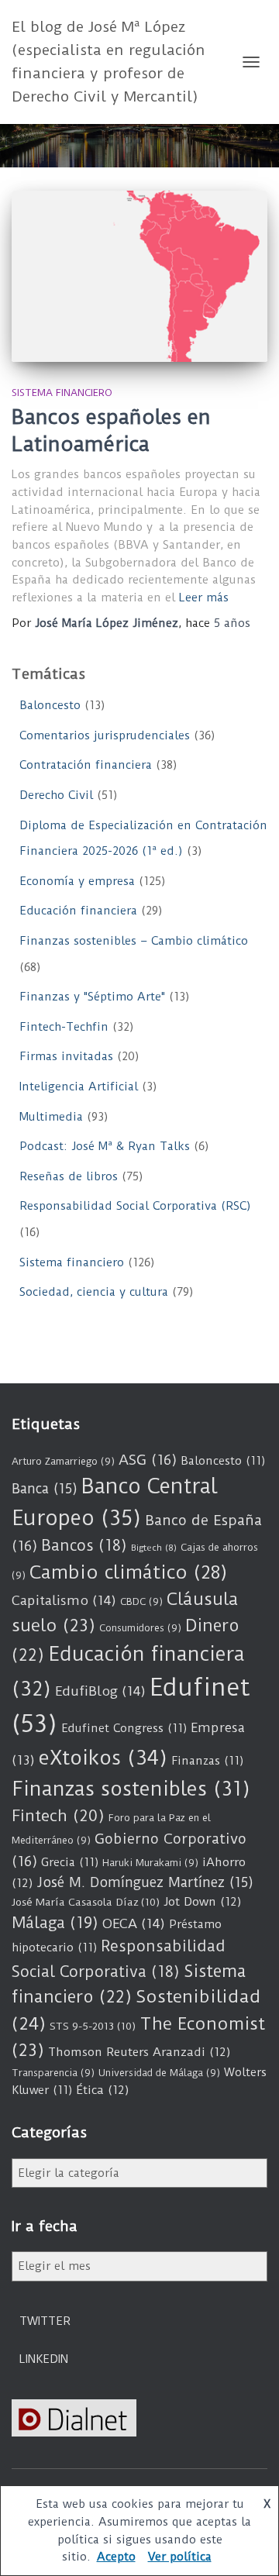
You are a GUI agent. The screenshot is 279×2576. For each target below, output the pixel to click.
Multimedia (51, 1117)
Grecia (70, 1862)
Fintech (58, 1816)
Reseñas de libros (69, 1176)
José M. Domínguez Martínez (145, 1882)
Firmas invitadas (66, 1056)
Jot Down (203, 1902)
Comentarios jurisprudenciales (105, 735)
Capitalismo (64, 1600)
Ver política (180, 2557)
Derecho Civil (56, 795)
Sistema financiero (62, 393)
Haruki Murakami (150, 1863)
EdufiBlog (100, 1691)
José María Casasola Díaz (86, 1902)
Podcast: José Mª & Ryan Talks (105, 1146)
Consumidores (140, 1628)
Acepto (116, 2557)
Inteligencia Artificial (79, 1087)
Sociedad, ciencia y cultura (94, 1292)
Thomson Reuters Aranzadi (139, 2052)
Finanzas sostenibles (131, 1789)
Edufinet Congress (124, 1728)
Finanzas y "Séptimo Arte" (92, 997)
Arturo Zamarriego (63, 1461)
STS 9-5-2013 (93, 2026)
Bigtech (154, 1548)
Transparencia (53, 2073)
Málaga (55, 1923)
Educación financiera (78, 911)
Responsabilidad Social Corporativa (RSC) (135, 1206)
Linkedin (44, 2359)
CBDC (141, 1601)
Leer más (204, 598)
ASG (148, 1460)
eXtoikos (103, 1758)
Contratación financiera (86, 765)
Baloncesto (50, 705)
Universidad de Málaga (159, 2073)
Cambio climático (128, 1572)
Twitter (45, 2321)
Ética (103, 2090)
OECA (134, 1923)
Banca (45, 1489)
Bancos (84, 1546)
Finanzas (207, 1761)
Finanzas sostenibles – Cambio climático (134, 941)
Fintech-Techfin (64, 1027)
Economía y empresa (77, 881)
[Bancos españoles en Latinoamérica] (139, 276)
